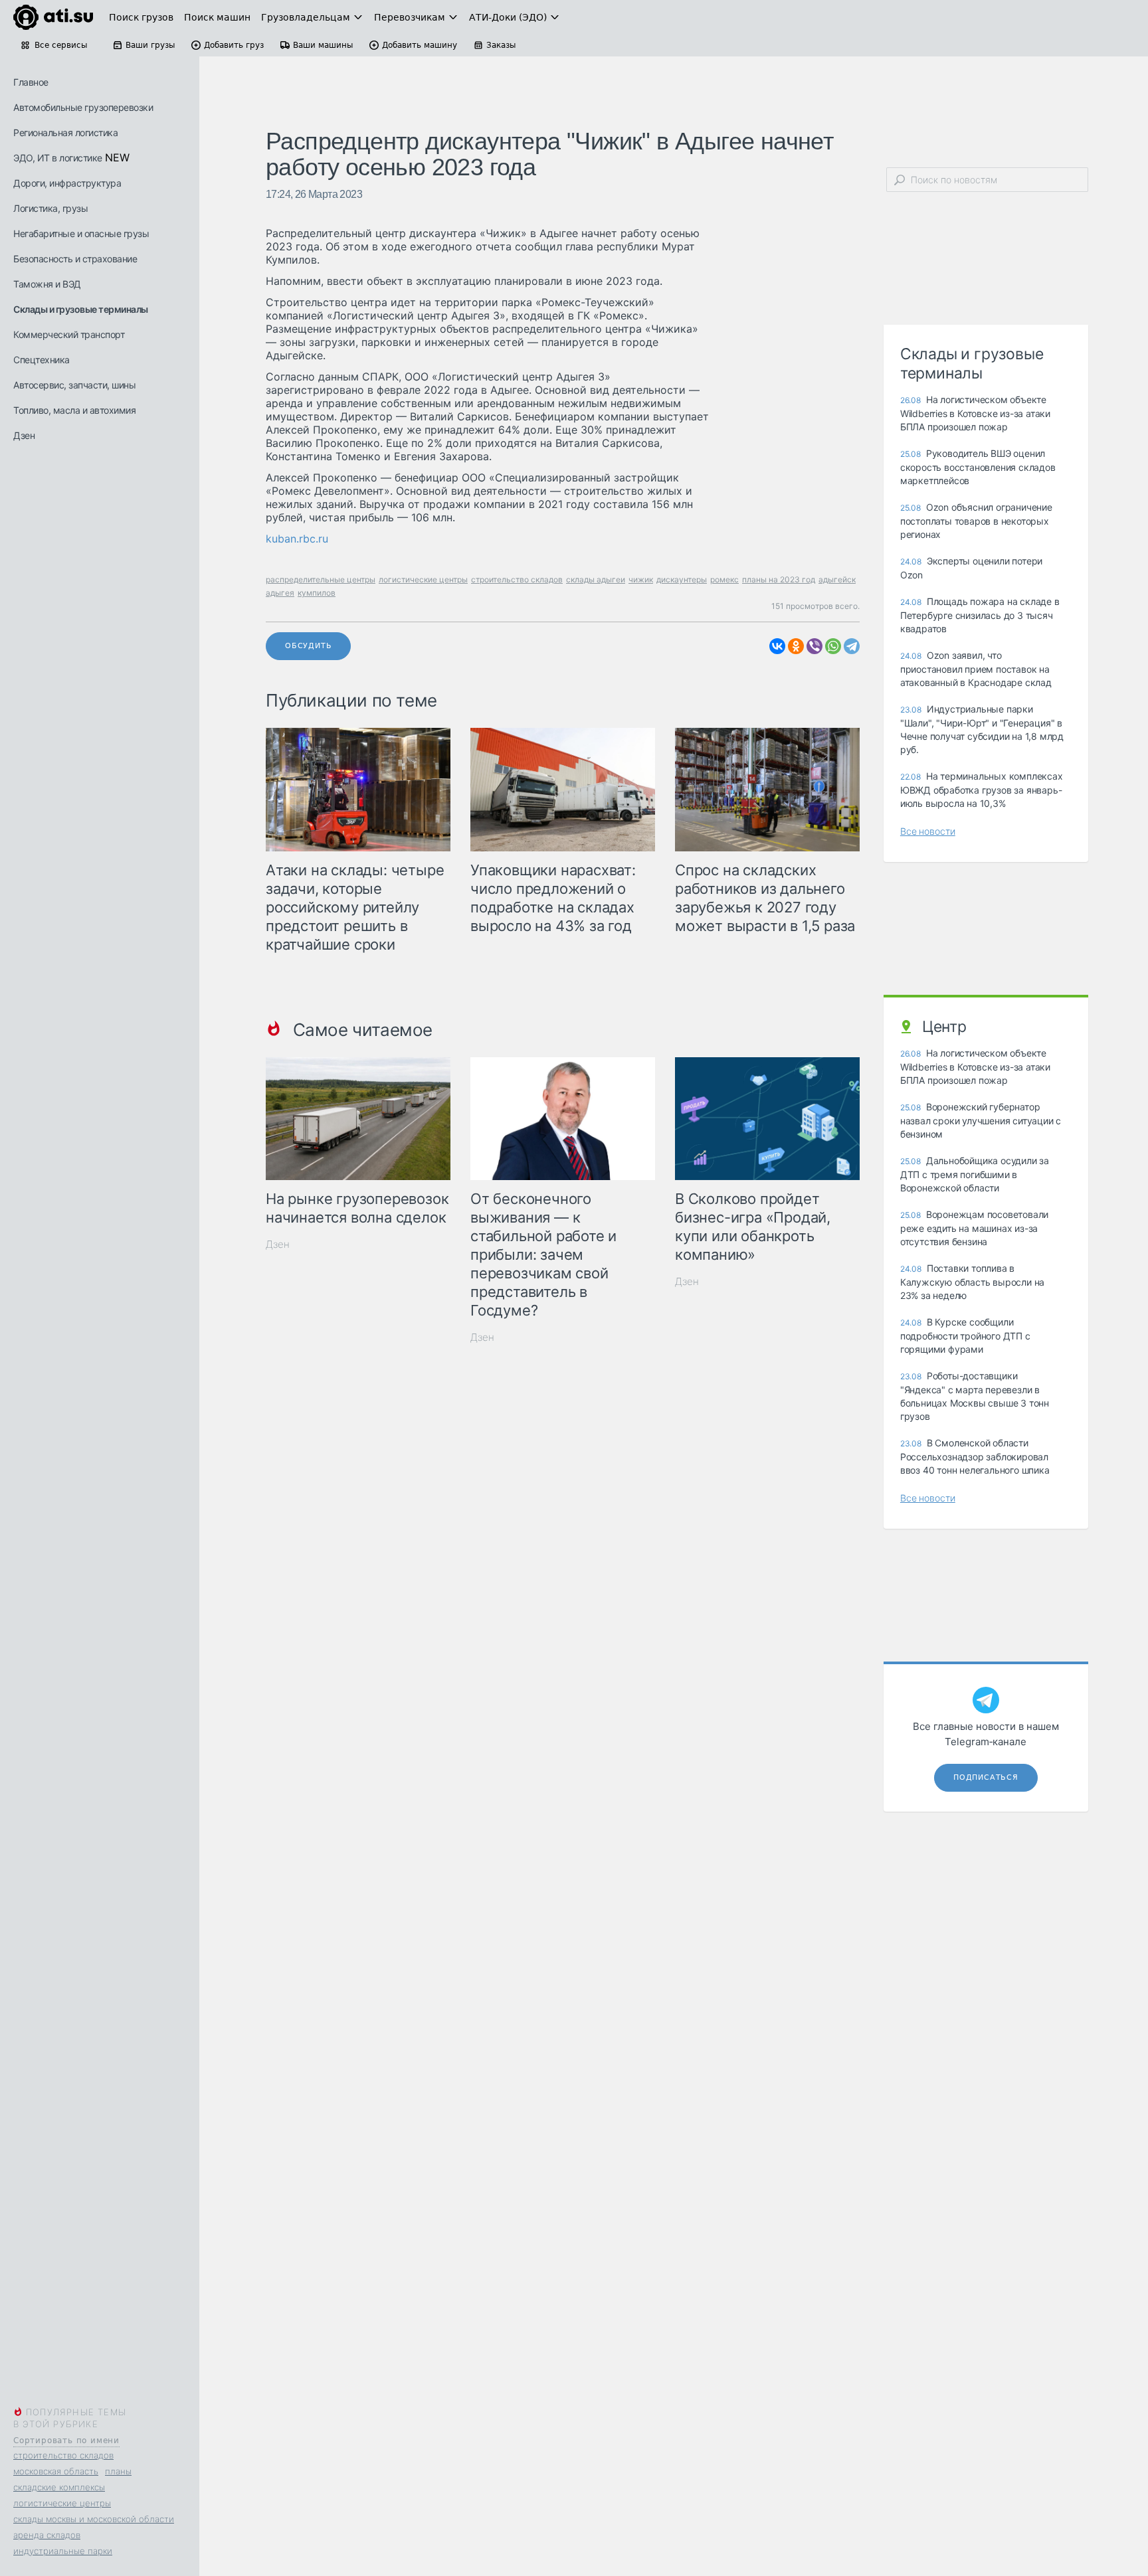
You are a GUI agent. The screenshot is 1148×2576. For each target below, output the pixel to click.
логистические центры (62, 2503)
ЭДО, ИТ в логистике (58, 158)
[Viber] (814, 646)
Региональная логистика (65, 132)
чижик (641, 579)
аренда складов (47, 2535)
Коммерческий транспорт (69, 334)
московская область (56, 2471)
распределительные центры (321, 579)
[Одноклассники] (796, 646)
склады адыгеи (596, 579)
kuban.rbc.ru (297, 539)
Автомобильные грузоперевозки (83, 107)
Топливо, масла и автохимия (74, 410)
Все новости (928, 831)
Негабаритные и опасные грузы (81, 233)
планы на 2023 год (779, 579)
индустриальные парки (63, 2551)
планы (118, 2471)
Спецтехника (42, 360)
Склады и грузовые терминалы (81, 309)
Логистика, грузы (50, 208)
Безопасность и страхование (75, 259)
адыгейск (837, 579)
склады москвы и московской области (94, 2519)
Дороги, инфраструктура (67, 183)
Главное (31, 82)
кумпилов (317, 593)
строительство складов (63, 2455)
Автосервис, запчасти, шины (74, 385)
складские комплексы (59, 2487)
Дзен (24, 435)
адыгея (280, 593)
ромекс (724, 579)
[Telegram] (852, 646)
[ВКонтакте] (777, 646)
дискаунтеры (682, 579)
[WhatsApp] (833, 646)
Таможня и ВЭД (47, 284)
